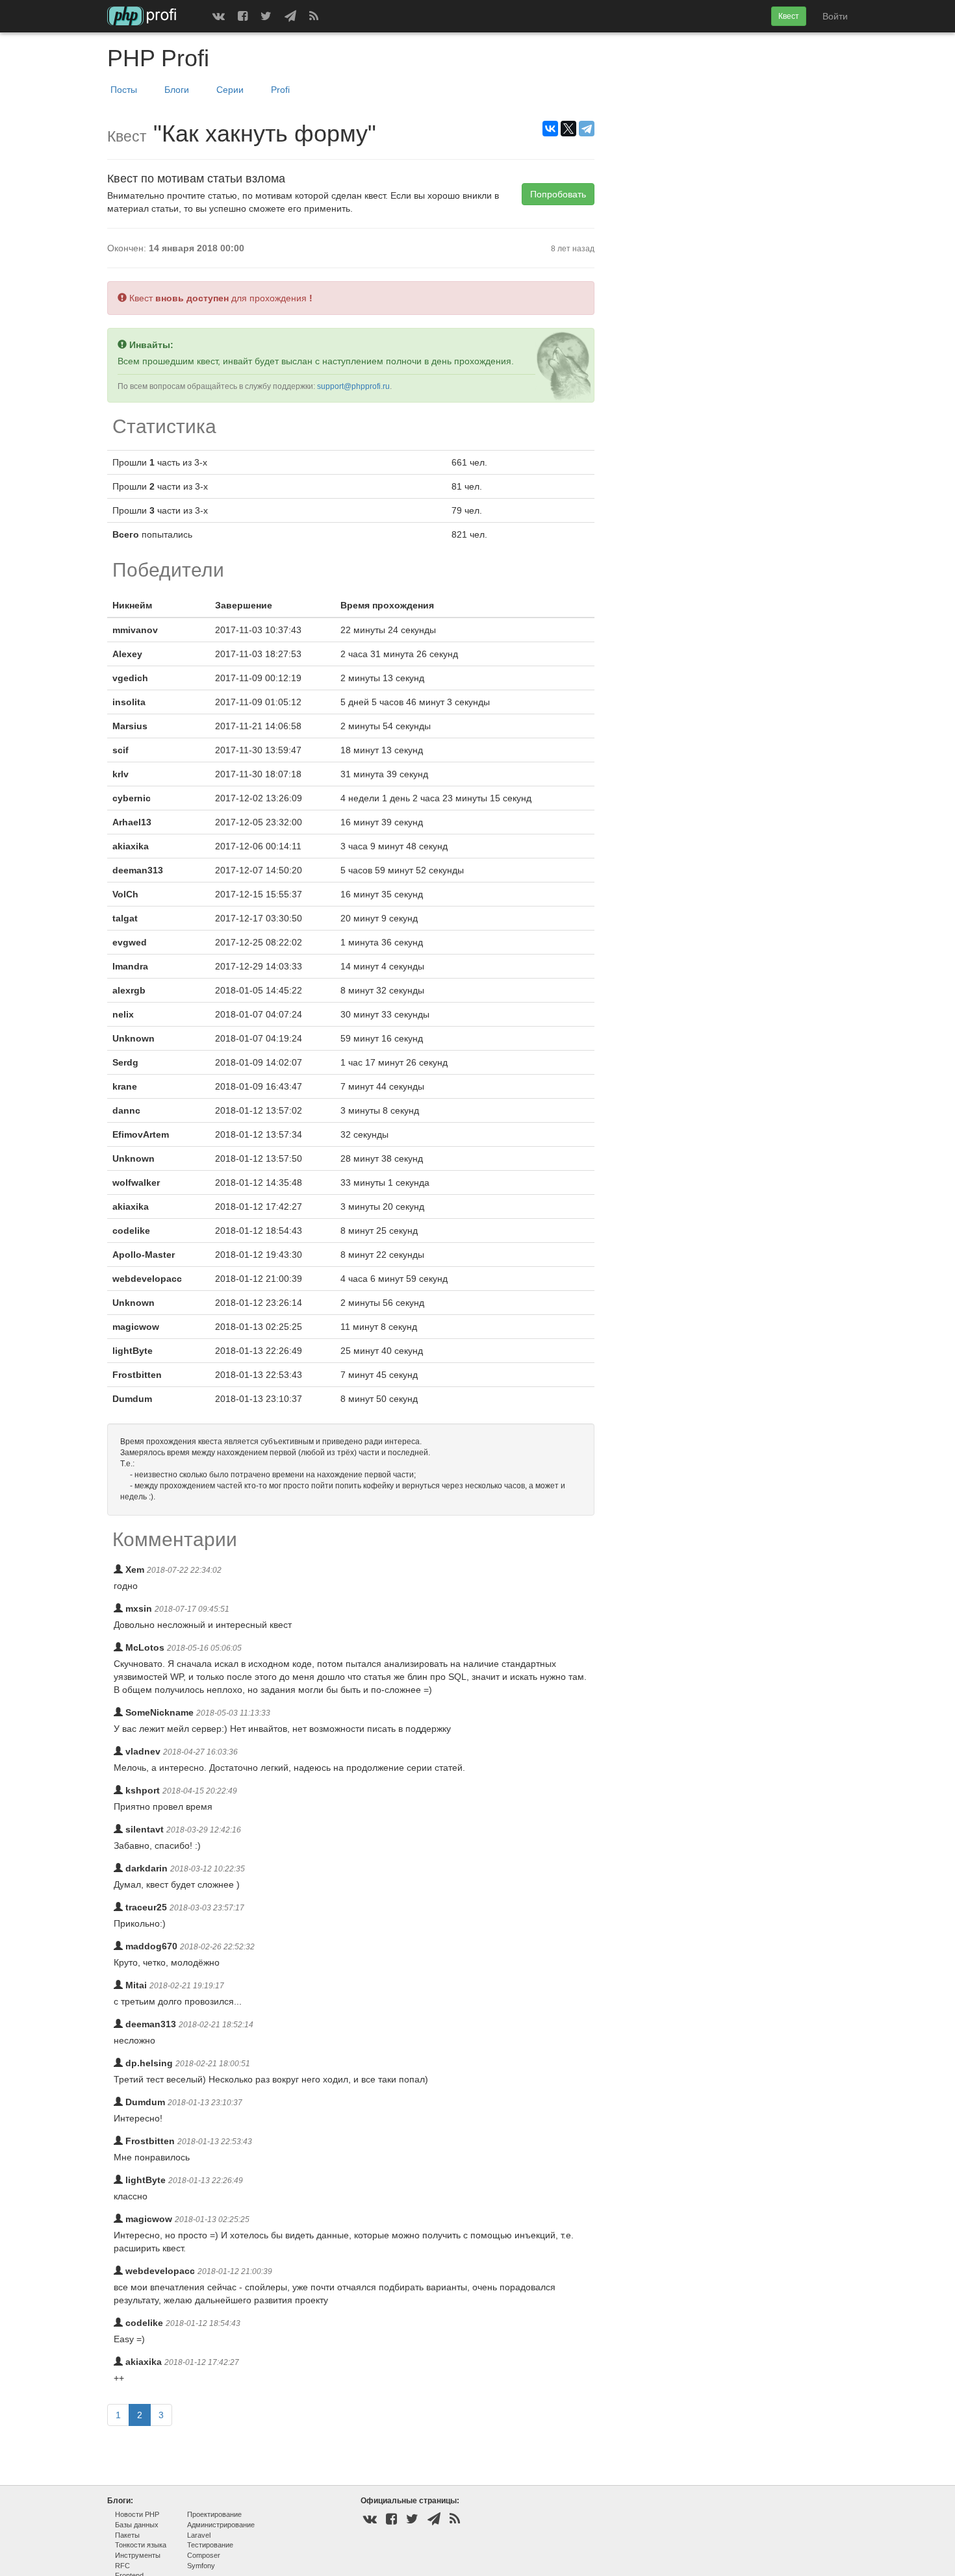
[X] (568, 129)
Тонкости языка (141, 2545)
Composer (204, 2555)
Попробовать (558, 194)
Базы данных (137, 2525)
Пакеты (127, 2535)
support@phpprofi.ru (353, 386)
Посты (124, 90)
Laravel (199, 2535)
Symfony (201, 2566)
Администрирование (221, 2525)
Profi (280, 90)
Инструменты (138, 2555)
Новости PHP (137, 2514)
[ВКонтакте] (550, 129)
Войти (835, 16)
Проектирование (214, 2514)
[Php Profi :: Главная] (142, 16)
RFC (122, 2566)
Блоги (177, 90)
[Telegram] (587, 129)
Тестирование (210, 2545)
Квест (789, 16)
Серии (230, 90)
